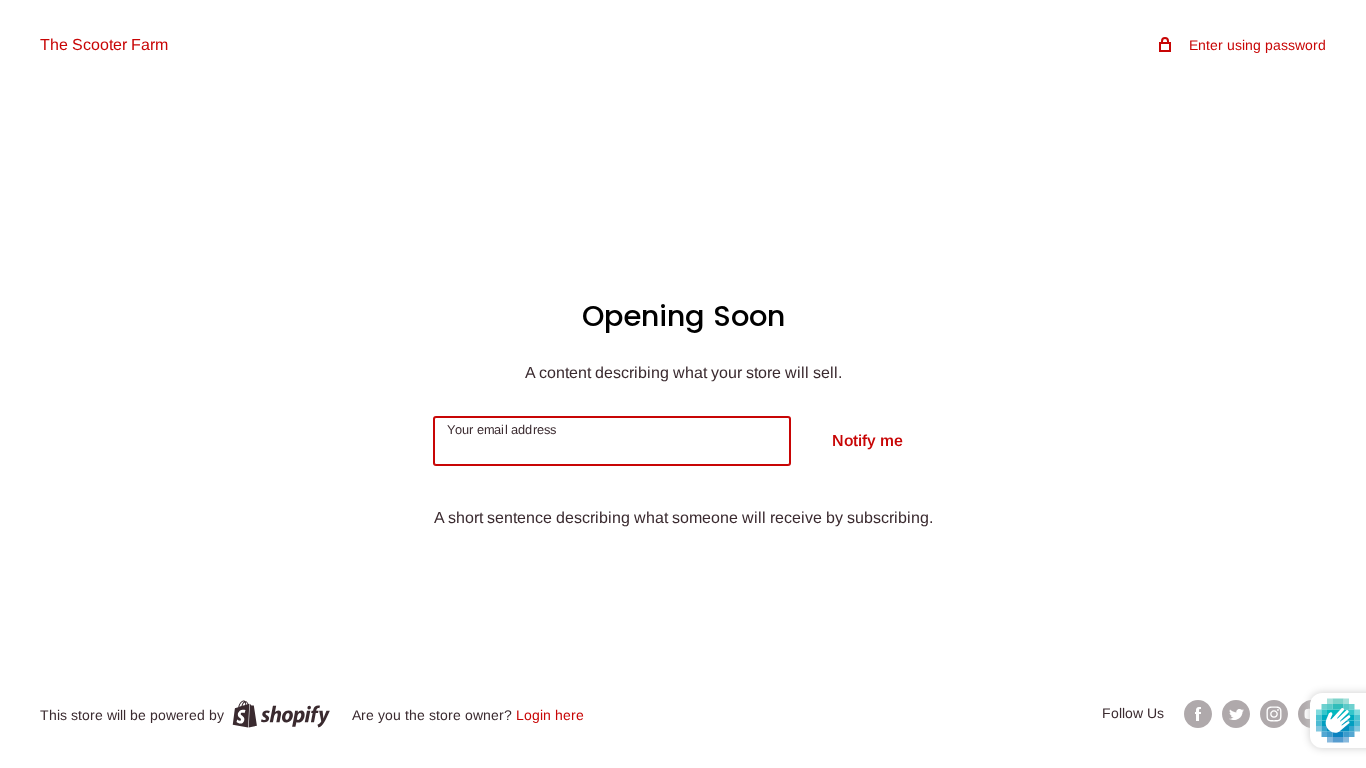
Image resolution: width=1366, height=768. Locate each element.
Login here (550, 715)
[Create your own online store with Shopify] (281, 714)
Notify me (867, 440)
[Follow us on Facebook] (1198, 714)
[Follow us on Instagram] (1274, 714)
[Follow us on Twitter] (1236, 714)
